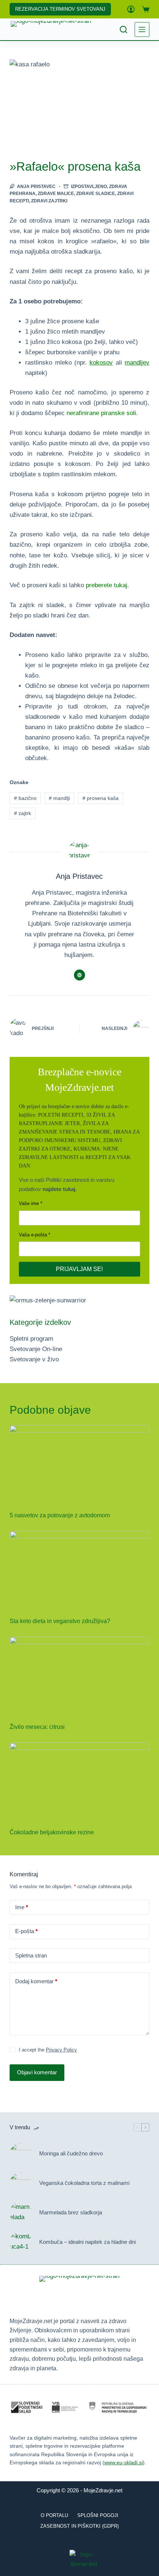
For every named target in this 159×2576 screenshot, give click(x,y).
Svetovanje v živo (34, 1359)
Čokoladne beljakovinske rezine (52, 1832)
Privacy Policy (61, 2050)
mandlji (59, 798)
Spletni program (31, 1339)
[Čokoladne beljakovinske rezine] (79, 1782)
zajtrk (23, 813)
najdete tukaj (59, 1189)
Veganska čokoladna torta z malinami (84, 2183)
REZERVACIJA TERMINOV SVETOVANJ (60, 9)
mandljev (137, 363)
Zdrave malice (56, 194)
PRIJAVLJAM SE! (79, 1269)
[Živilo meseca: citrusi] (79, 1676)
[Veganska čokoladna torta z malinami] (21, 2183)
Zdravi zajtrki (49, 201)
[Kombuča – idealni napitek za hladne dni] (21, 2242)
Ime (22, 1907)
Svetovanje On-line (36, 1349)
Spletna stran (31, 1955)
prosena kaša (101, 798)
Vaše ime (29, 1203)
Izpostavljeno (89, 187)
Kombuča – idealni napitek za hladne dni (87, 2242)
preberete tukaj (106, 585)
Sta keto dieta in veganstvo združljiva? (60, 1621)
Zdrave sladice (96, 194)
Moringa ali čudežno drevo (71, 2153)
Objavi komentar (37, 2072)
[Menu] (142, 29)
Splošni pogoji (98, 2515)
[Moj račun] (131, 9)
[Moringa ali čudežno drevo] (21, 2154)
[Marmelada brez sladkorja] (21, 2213)
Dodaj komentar (36, 1981)
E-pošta (26, 1931)
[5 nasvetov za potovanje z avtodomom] (79, 1464)
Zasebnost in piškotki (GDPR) (79, 2526)
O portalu (54, 2515)
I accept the (48, 2050)
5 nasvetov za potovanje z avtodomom (60, 1515)
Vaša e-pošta (33, 1235)
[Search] (124, 29)
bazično (25, 798)
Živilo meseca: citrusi (37, 1727)
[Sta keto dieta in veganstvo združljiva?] (79, 1570)
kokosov (101, 363)
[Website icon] (79, 975)
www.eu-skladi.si (124, 2462)
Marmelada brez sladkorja (71, 2212)
